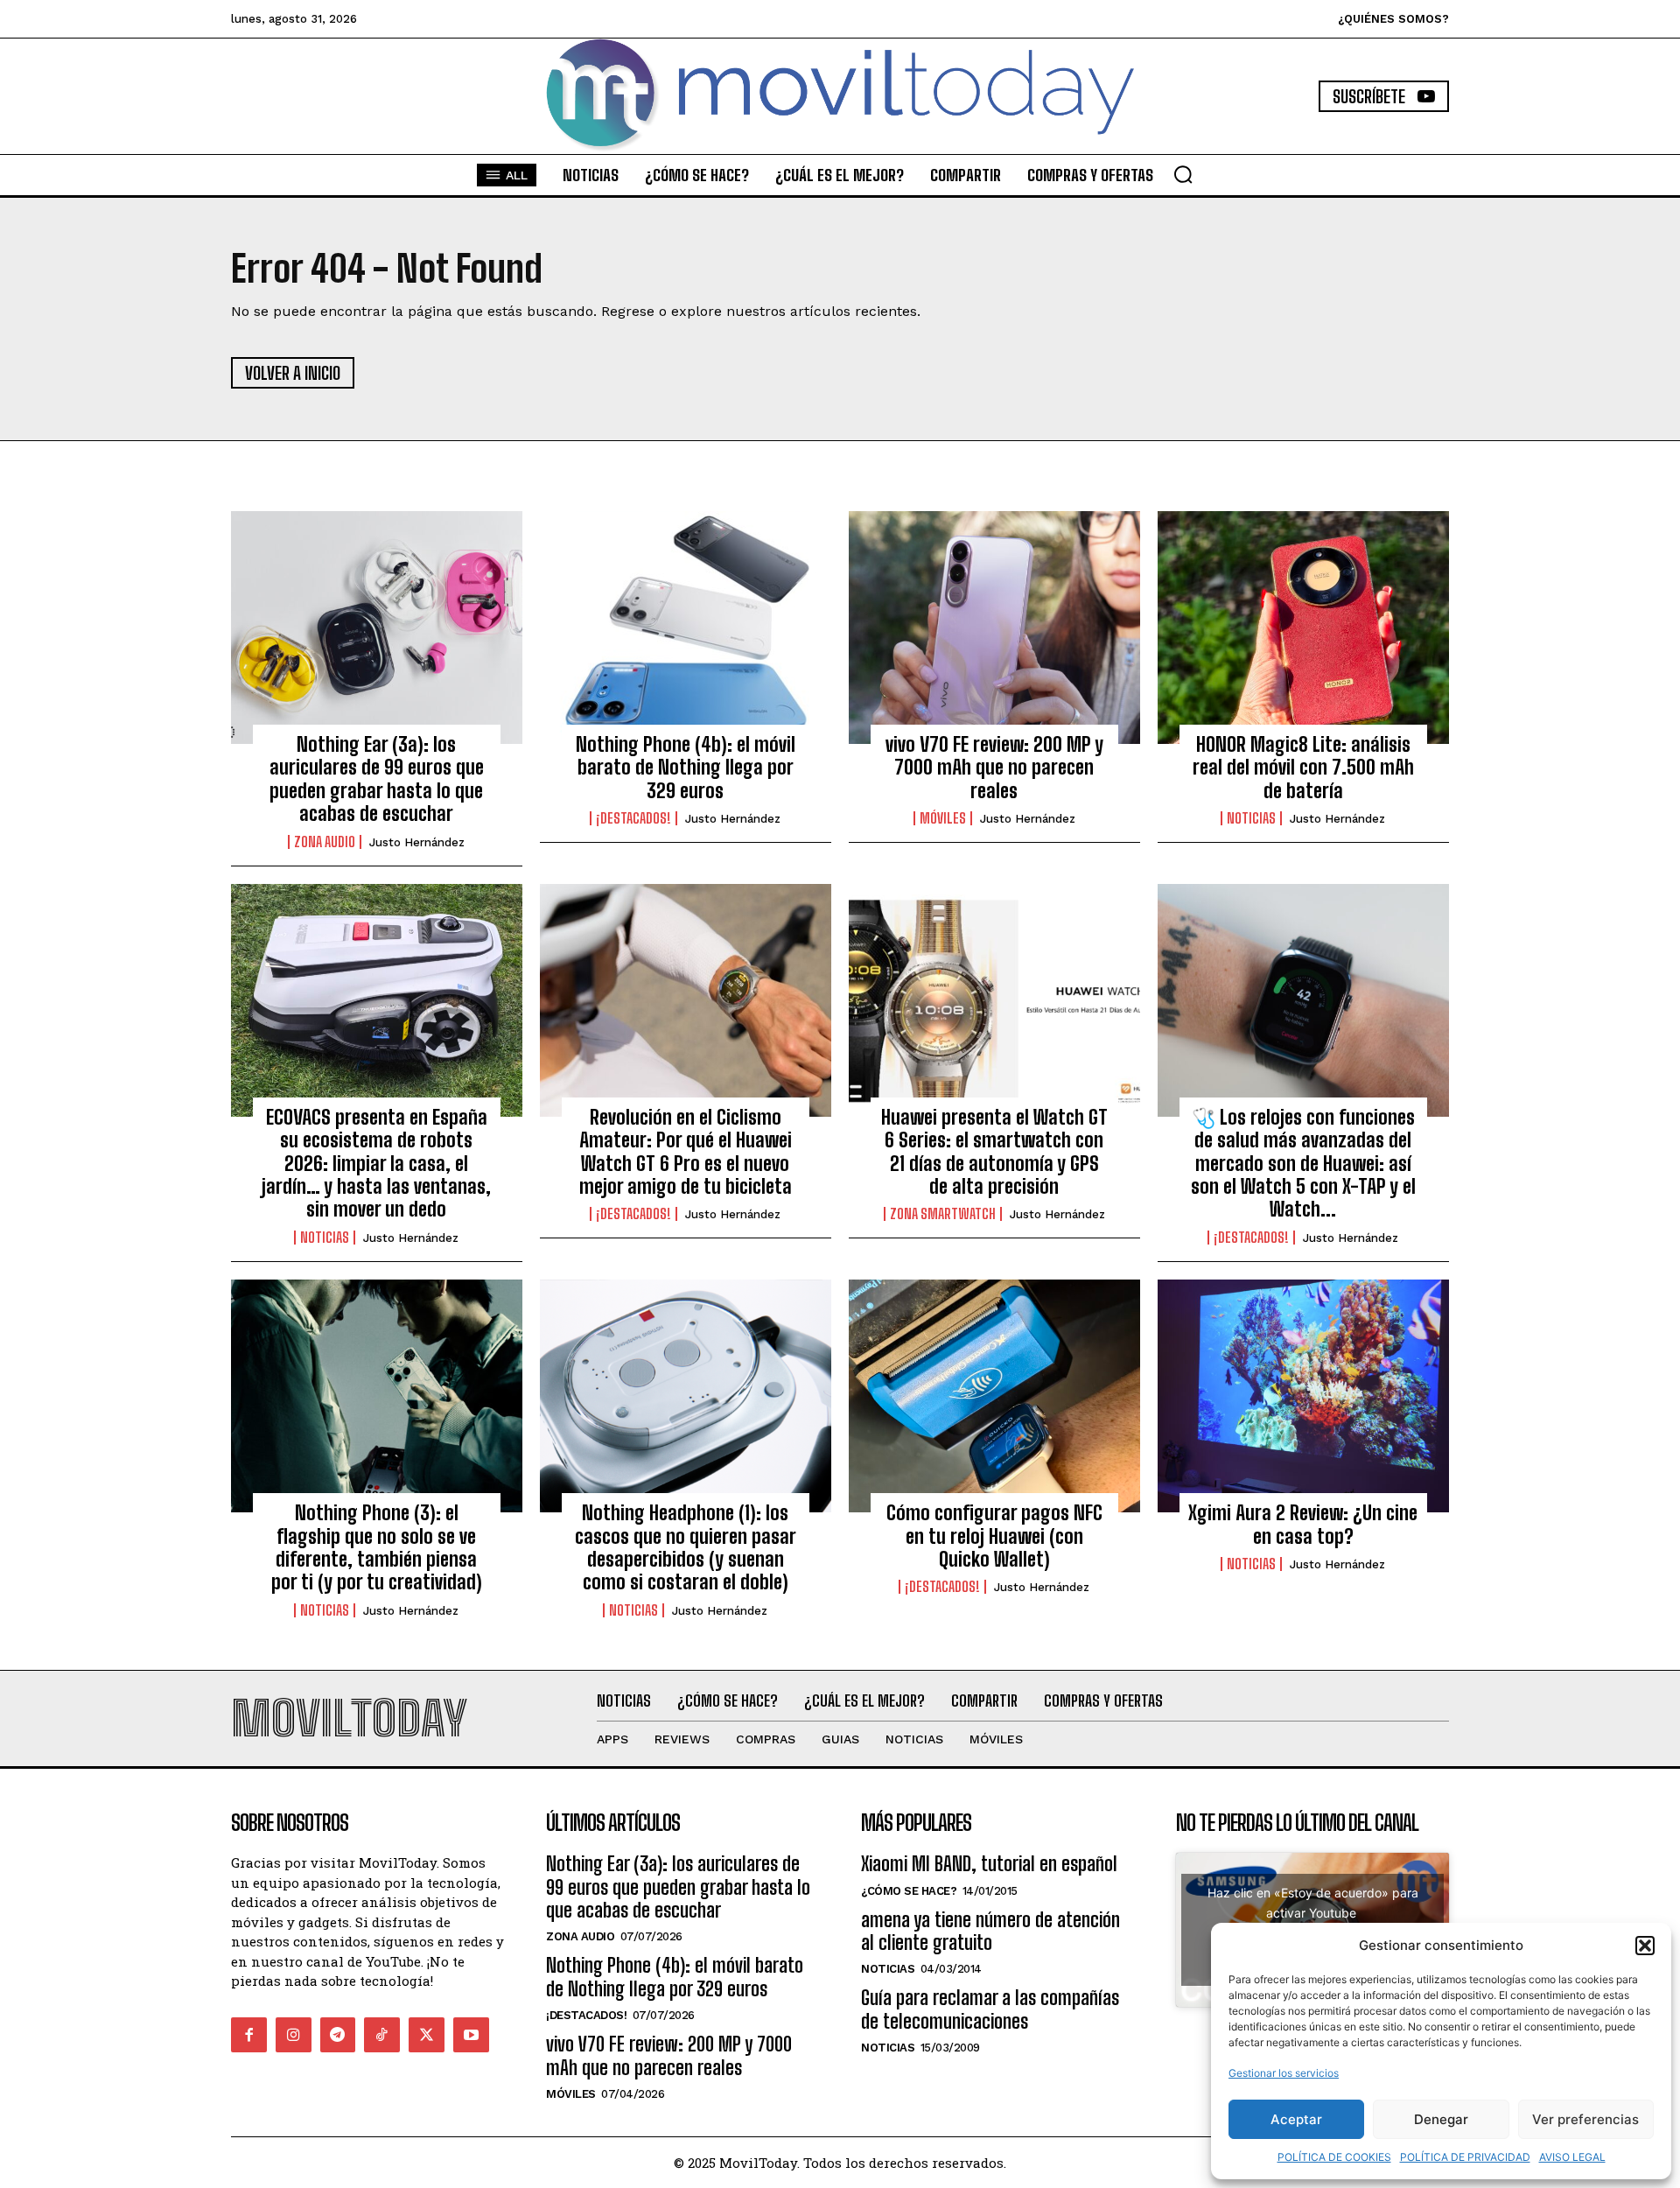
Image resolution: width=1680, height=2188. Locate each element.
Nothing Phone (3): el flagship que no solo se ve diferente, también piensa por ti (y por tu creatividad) (377, 1547)
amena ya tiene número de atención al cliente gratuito (990, 1931)
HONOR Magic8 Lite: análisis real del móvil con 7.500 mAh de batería (1303, 768)
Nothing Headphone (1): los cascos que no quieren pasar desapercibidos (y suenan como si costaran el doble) (686, 1547)
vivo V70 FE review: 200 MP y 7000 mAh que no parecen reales (994, 768)
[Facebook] (249, 2035)
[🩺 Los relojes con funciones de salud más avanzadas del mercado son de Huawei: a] (1303, 1000)
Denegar (1441, 2119)
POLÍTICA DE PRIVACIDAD (1465, 2157)
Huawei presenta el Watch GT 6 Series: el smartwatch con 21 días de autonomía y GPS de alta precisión (994, 1152)
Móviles (943, 818)
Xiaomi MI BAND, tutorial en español (989, 1864)
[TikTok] (382, 2035)
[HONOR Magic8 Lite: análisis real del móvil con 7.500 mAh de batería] (1303, 628)
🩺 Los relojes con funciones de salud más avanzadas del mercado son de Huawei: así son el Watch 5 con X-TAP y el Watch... (1303, 1164)
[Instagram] (294, 2035)
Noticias (1251, 818)
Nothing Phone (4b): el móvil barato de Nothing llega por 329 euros (686, 768)
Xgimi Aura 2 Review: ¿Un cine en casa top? (1303, 1524)
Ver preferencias (1585, 2119)
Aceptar (1296, 2119)
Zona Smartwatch (943, 1214)
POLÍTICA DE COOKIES (1334, 2157)
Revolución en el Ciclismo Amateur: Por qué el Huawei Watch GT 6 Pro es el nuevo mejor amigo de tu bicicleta (686, 1152)
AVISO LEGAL (1572, 2157)
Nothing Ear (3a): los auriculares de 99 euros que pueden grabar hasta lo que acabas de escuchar (377, 779)
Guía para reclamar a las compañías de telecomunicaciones (990, 2009)
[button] (1645, 1946)
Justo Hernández (417, 842)
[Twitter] (427, 2035)
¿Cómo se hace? (909, 1891)
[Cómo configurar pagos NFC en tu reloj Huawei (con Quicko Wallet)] (994, 1396)
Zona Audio (325, 842)
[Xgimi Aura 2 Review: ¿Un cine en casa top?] (1303, 1396)
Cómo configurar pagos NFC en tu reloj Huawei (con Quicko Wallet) (994, 1536)
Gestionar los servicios (1284, 2073)
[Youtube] (471, 2035)
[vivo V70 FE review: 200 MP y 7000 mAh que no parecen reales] (994, 628)
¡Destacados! (633, 818)
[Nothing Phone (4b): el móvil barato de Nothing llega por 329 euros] (686, 628)
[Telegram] (338, 2035)
